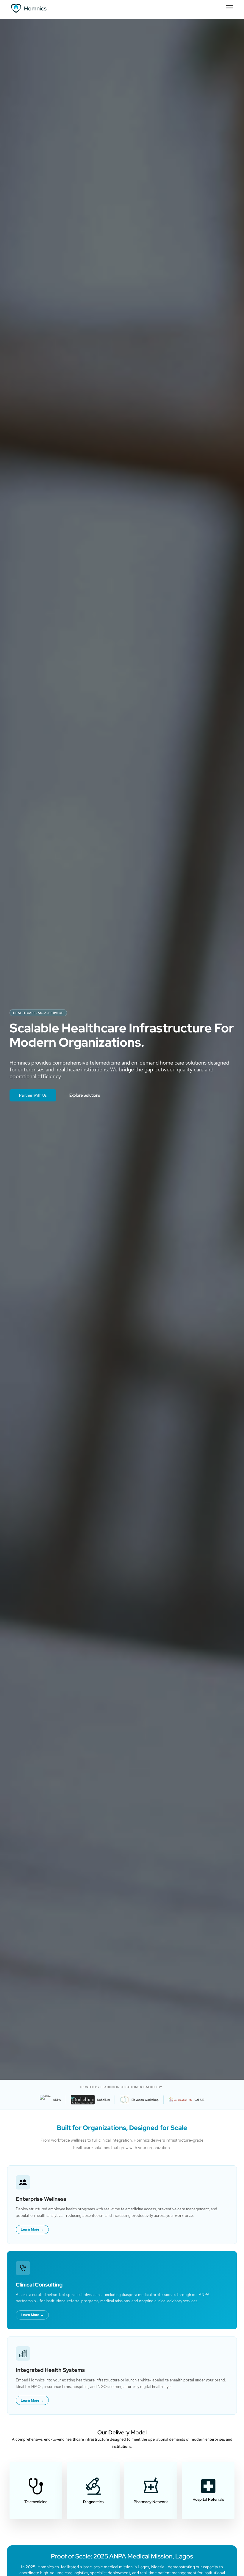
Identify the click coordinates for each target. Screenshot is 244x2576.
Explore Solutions (85, 1095)
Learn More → (32, 2229)
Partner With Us (33, 1095)
